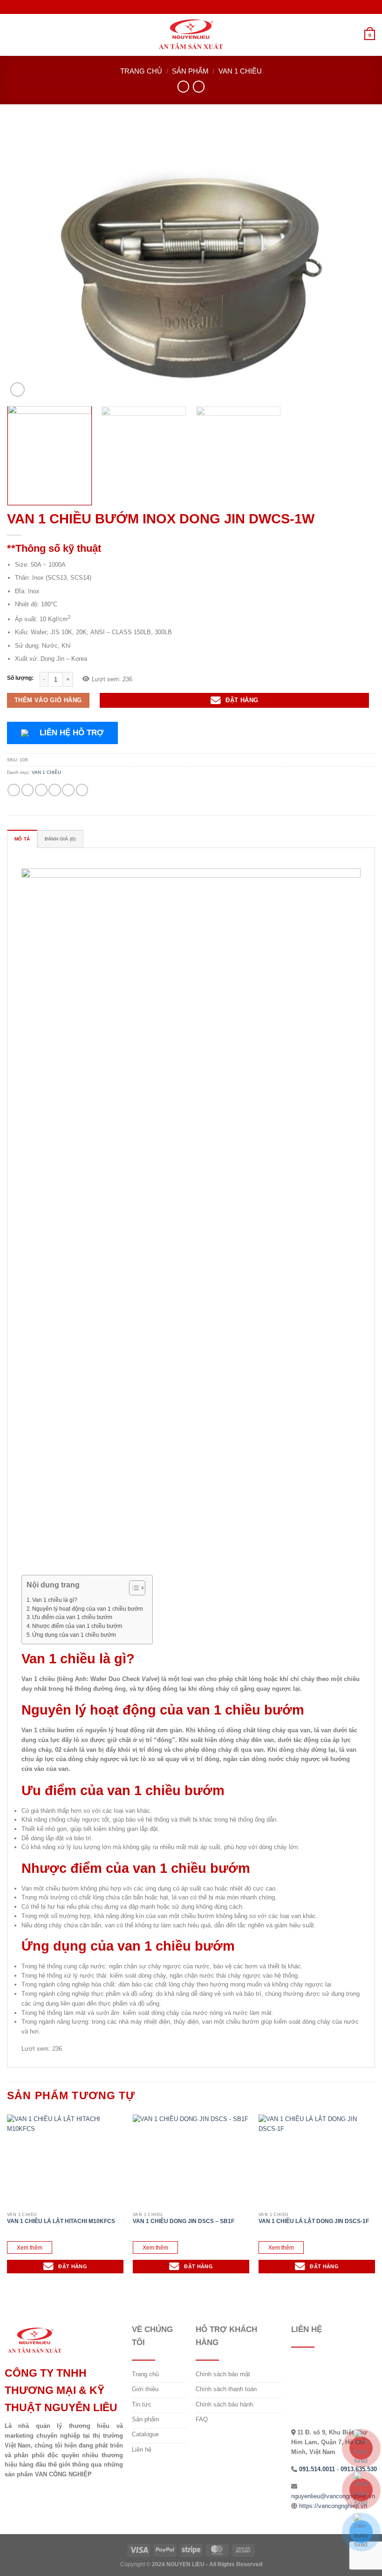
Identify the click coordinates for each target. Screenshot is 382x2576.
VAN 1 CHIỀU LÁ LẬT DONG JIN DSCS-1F (314, 2221)
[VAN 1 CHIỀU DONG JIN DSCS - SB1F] (191, 2161)
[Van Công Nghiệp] (191, 35)
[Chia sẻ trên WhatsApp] (14, 790)
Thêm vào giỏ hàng (48, 700)
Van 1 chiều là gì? (55, 1600)
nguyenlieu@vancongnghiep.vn (333, 2496)
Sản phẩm (190, 71)
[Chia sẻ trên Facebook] (28, 790)
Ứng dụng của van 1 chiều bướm (74, 1635)
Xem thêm (30, 2247)
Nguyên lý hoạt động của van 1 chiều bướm (88, 1609)
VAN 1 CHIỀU (240, 71)
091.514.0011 (317, 2469)
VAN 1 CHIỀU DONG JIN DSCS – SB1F (184, 2221)
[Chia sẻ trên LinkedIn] (82, 790)
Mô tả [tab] (22, 839)
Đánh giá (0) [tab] (60, 839)
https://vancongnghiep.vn (333, 2506)
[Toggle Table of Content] (133, 1588)
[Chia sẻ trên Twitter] (41, 790)
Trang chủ (141, 71)
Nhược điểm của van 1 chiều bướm (77, 1626)
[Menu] (12, 35)
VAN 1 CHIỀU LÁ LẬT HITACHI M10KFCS (61, 2221)
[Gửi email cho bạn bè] (55, 790)
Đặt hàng (242, 700)
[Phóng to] (17, 390)
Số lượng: (20, 678)
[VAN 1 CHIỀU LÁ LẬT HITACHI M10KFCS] (65, 2161)
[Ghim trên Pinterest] (68, 790)
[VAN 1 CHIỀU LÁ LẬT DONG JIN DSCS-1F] (317, 2161)
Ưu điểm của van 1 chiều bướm (72, 1617)
